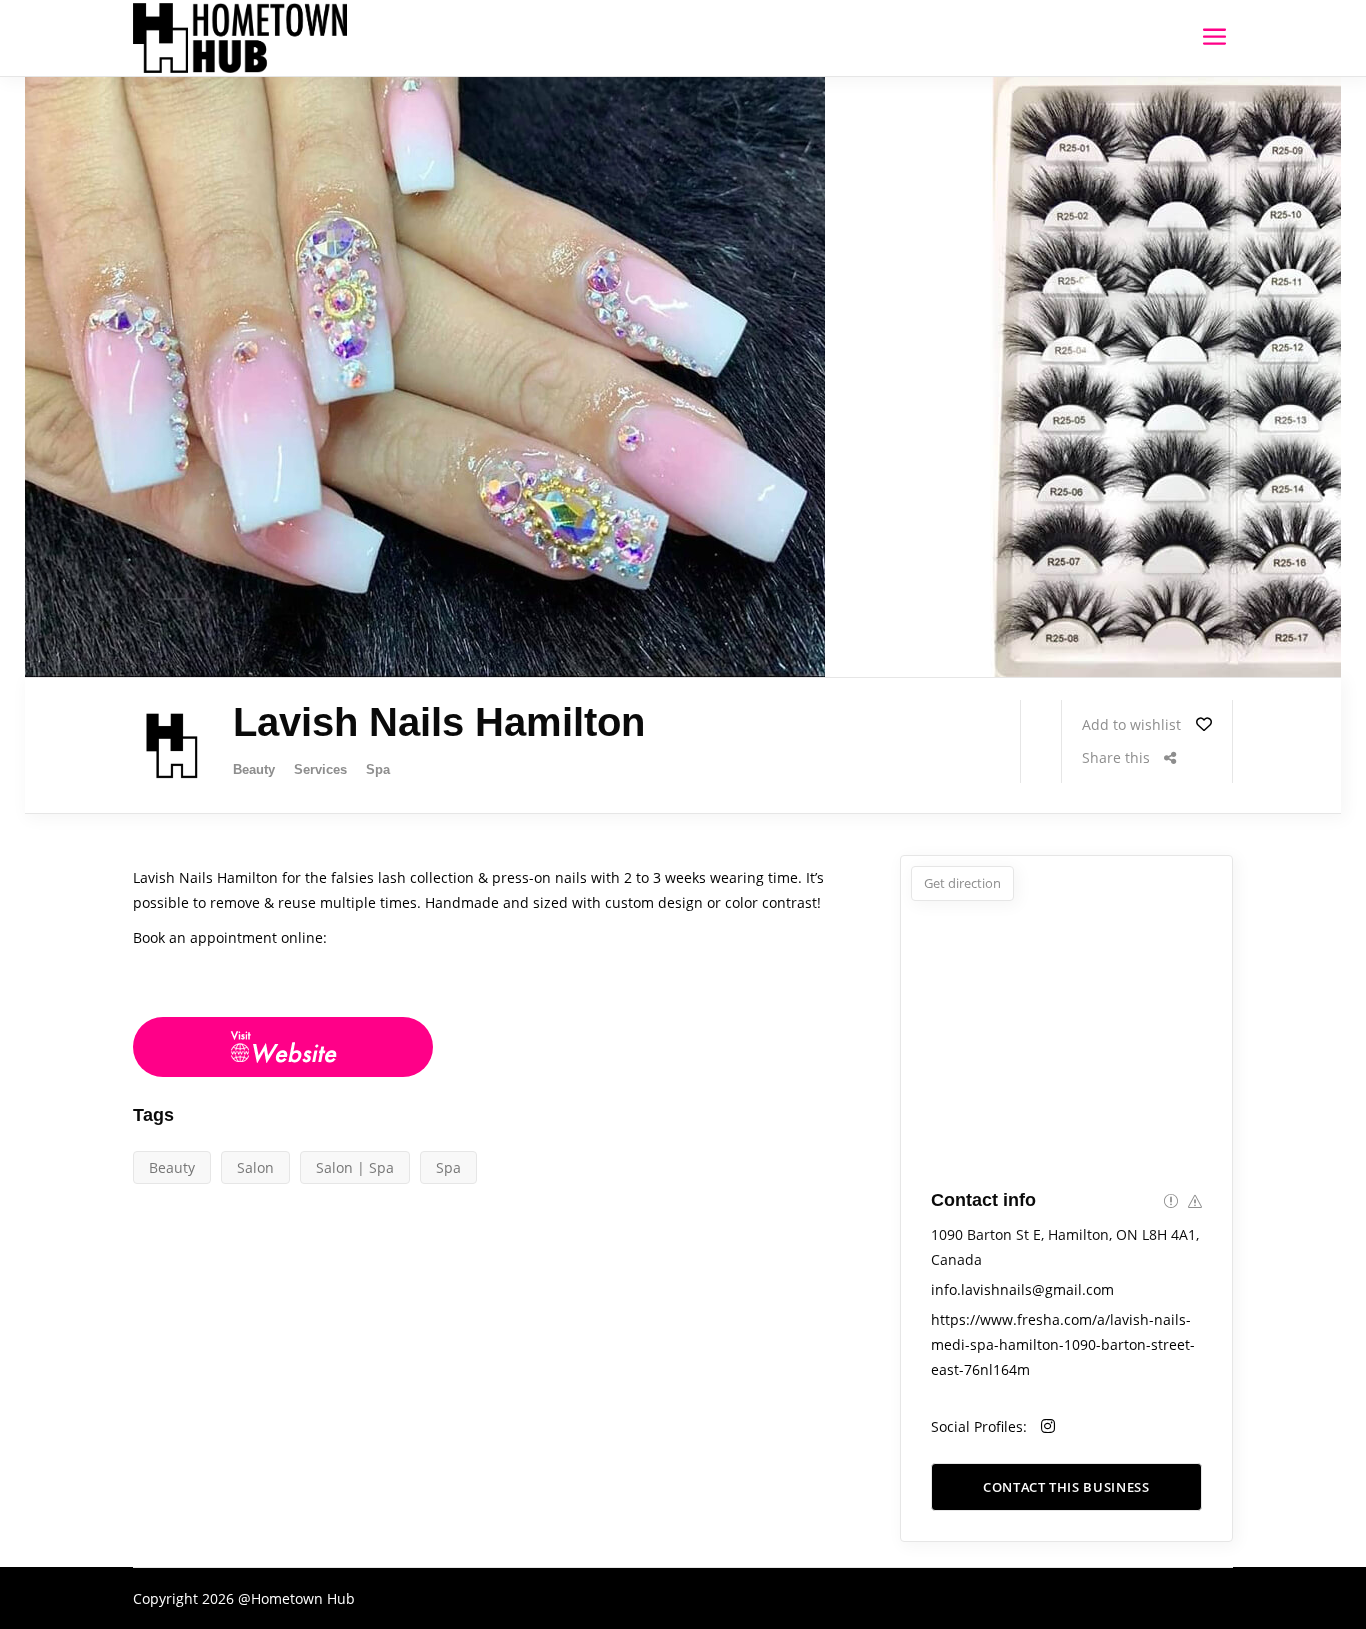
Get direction (962, 883)
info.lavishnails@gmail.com (1022, 1289)
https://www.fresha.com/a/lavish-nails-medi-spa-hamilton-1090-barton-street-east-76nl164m (1063, 1344)
